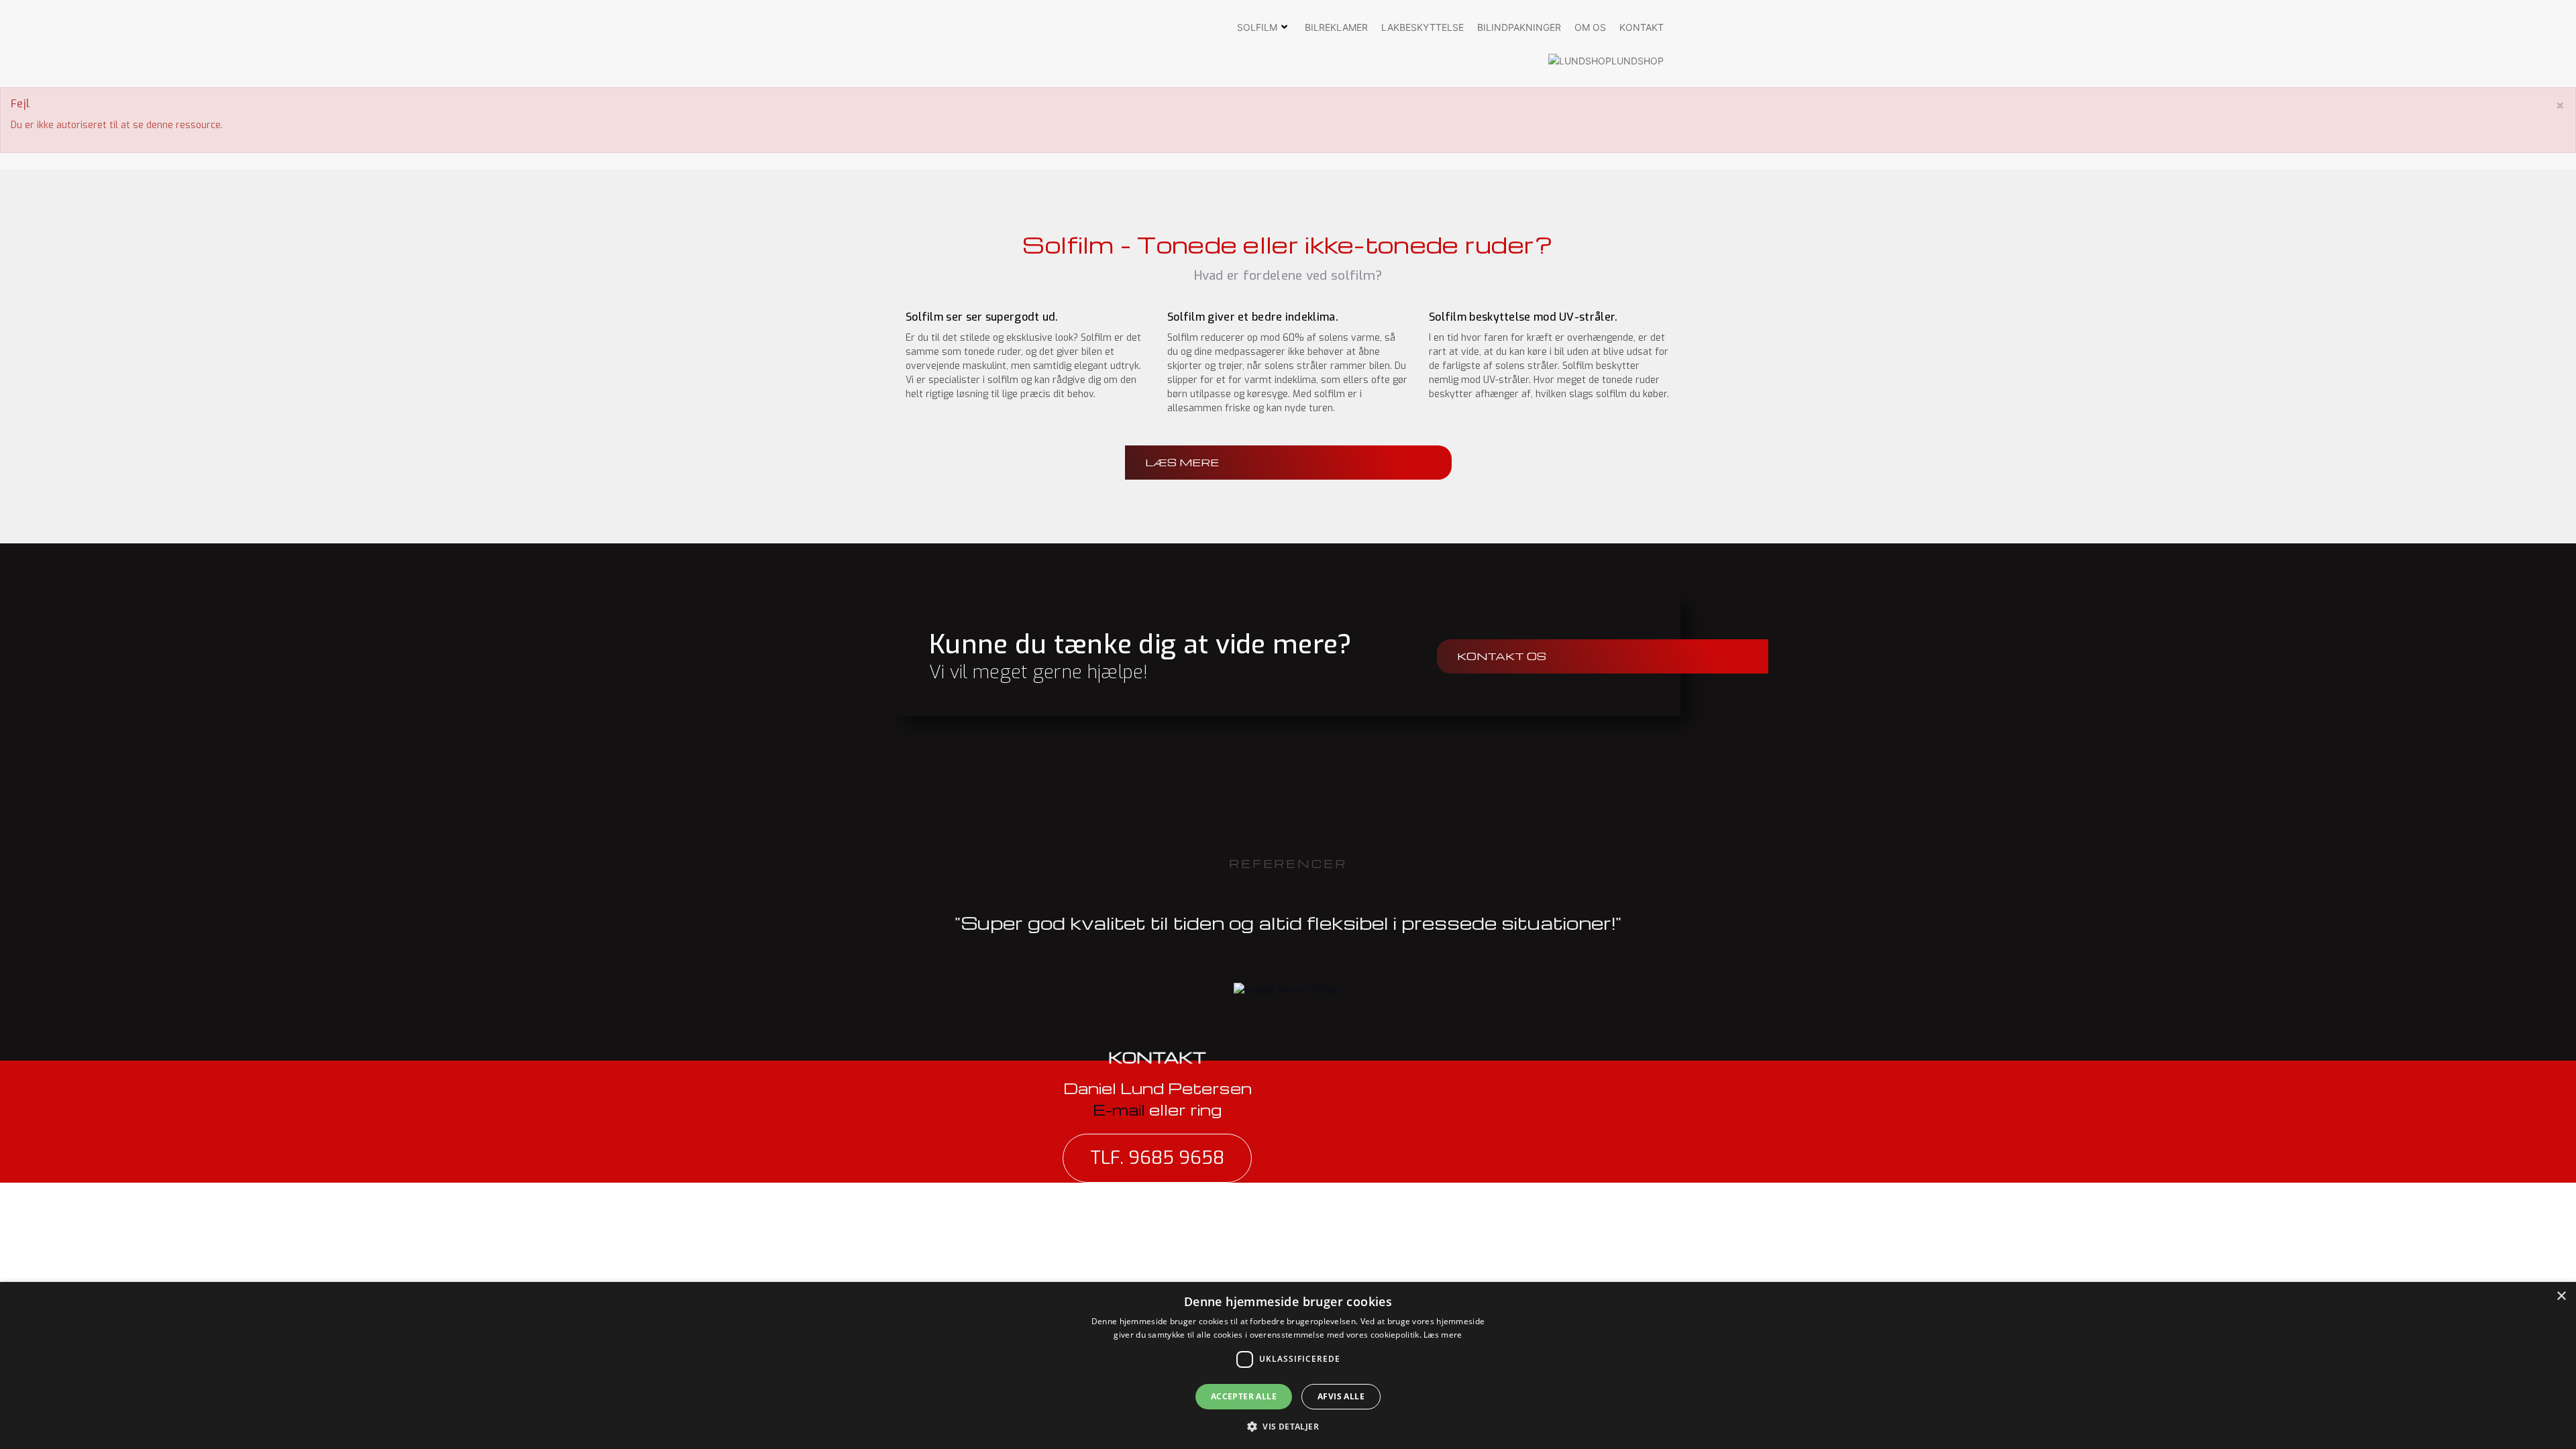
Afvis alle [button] (1341, 1396)
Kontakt (1642, 27)
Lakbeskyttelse (1423, 27)
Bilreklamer (1336, 27)
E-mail (1121, 1110)
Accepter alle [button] (1244, 1396)
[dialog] (1288, 1365)
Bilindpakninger (1519, 27)
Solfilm (1257, 27)
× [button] (2561, 1296)
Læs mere (1443, 1335)
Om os (1590, 27)
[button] (1288, 1426)
